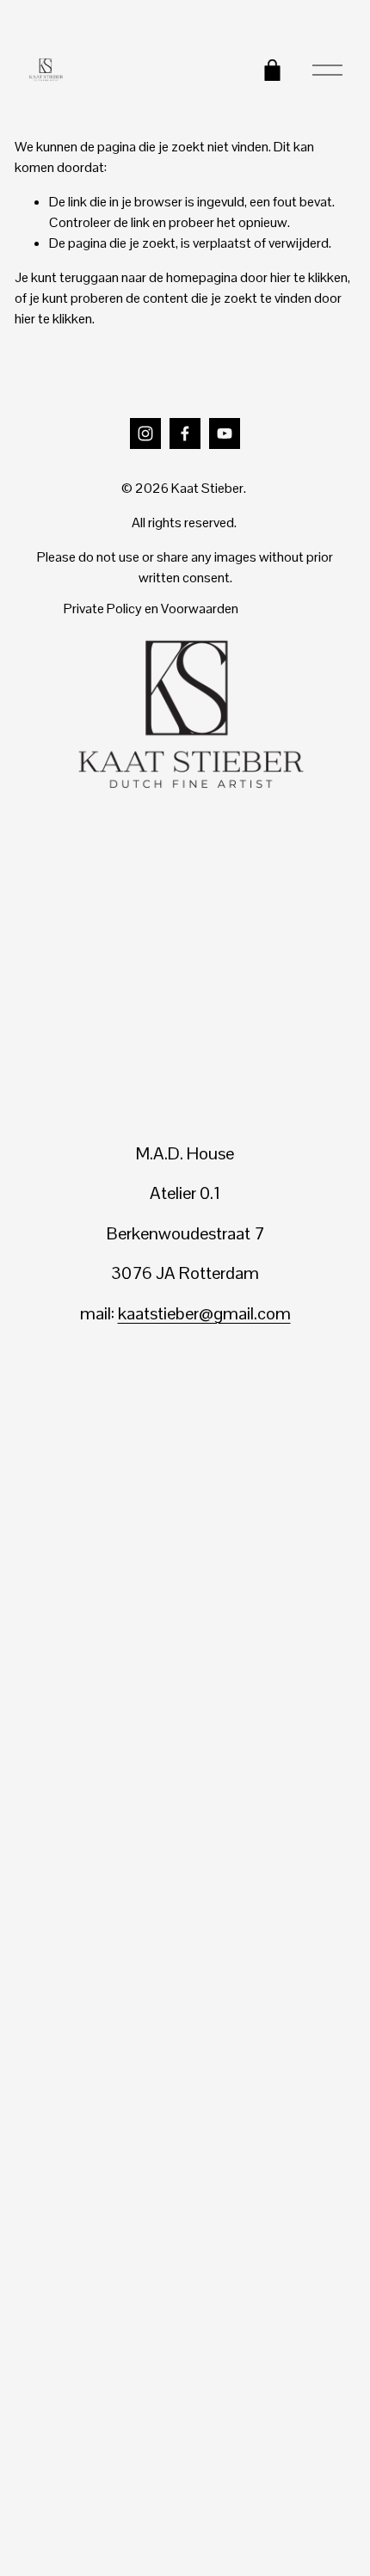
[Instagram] (145, 433)
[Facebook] (185, 433)
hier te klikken (309, 277)
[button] (63, 1412)
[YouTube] (225, 433)
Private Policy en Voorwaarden (151, 609)
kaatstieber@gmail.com (204, 1313)
